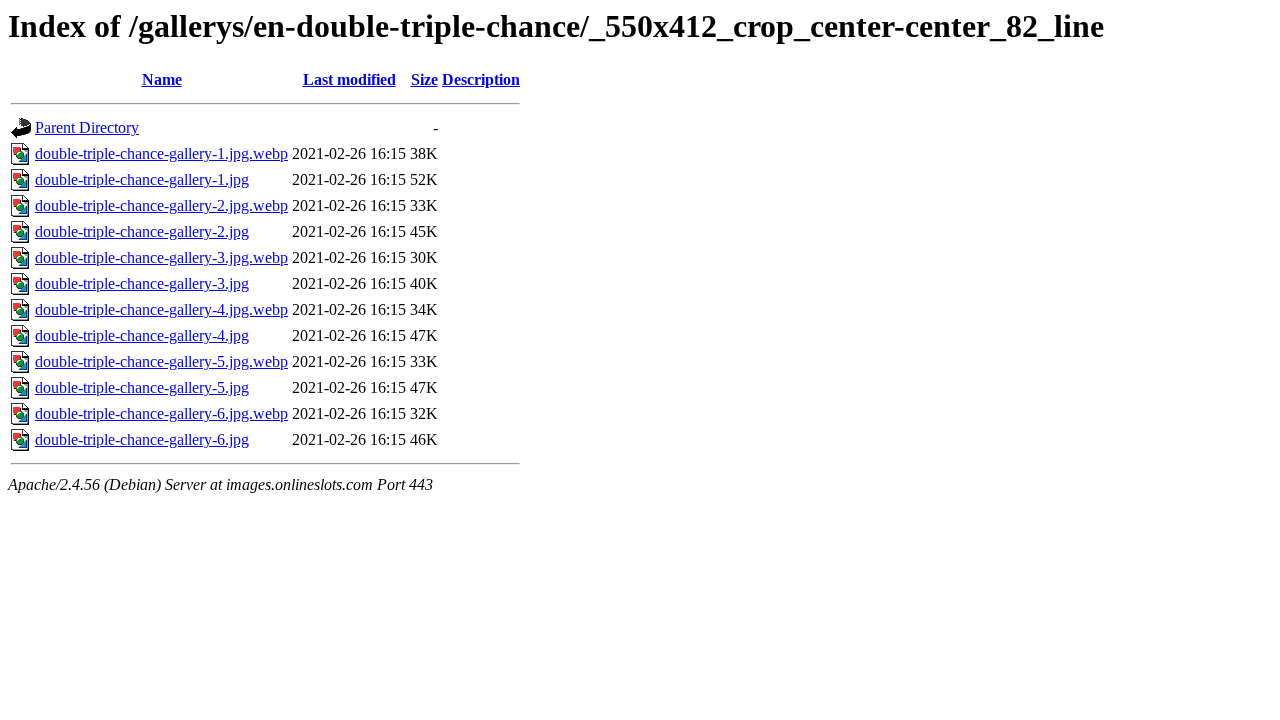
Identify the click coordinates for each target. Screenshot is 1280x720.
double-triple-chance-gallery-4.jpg (142, 335)
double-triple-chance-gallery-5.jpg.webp (161, 361)
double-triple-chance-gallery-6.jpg (142, 439)
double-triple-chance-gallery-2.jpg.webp (161, 205)
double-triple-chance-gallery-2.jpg (142, 231)
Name (162, 79)
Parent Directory (87, 127)
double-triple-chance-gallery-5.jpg (142, 387)
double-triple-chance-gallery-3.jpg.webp (161, 257)
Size (424, 79)
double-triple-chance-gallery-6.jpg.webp (161, 413)
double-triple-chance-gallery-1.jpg (142, 179)
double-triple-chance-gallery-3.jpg (142, 283)
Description (481, 79)
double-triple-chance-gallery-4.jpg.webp (161, 309)
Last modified (349, 79)
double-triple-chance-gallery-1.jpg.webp (161, 153)
